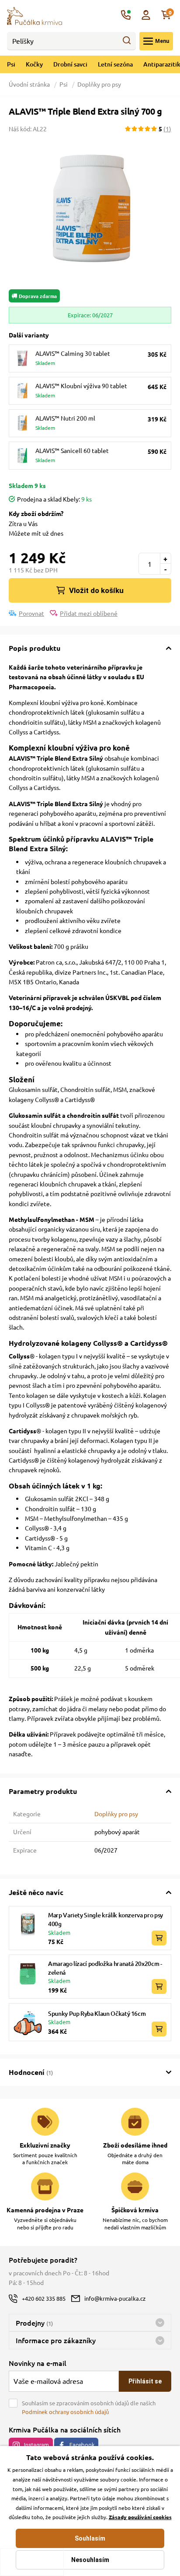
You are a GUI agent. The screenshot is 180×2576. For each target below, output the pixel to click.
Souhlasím (90, 2538)
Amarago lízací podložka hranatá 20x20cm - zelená (105, 1968)
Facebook (82, 2445)
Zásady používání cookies (140, 2517)
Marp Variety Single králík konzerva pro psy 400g (106, 1919)
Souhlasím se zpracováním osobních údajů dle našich (89, 2407)
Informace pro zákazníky (56, 2340)
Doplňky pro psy (99, 84)
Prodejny (34, 2323)
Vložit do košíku (96, 590)
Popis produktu (35, 648)
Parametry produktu (43, 1791)
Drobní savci (70, 64)
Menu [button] (162, 41)
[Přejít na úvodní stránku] (35, 15)
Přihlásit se (145, 2381)
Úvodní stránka (30, 84)
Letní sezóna (115, 64)
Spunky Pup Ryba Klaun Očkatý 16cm (97, 2013)
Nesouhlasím (90, 2560)
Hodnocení (31, 2072)
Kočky (34, 64)
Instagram (36, 2445)
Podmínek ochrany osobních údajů (65, 2412)
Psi (11, 64)
